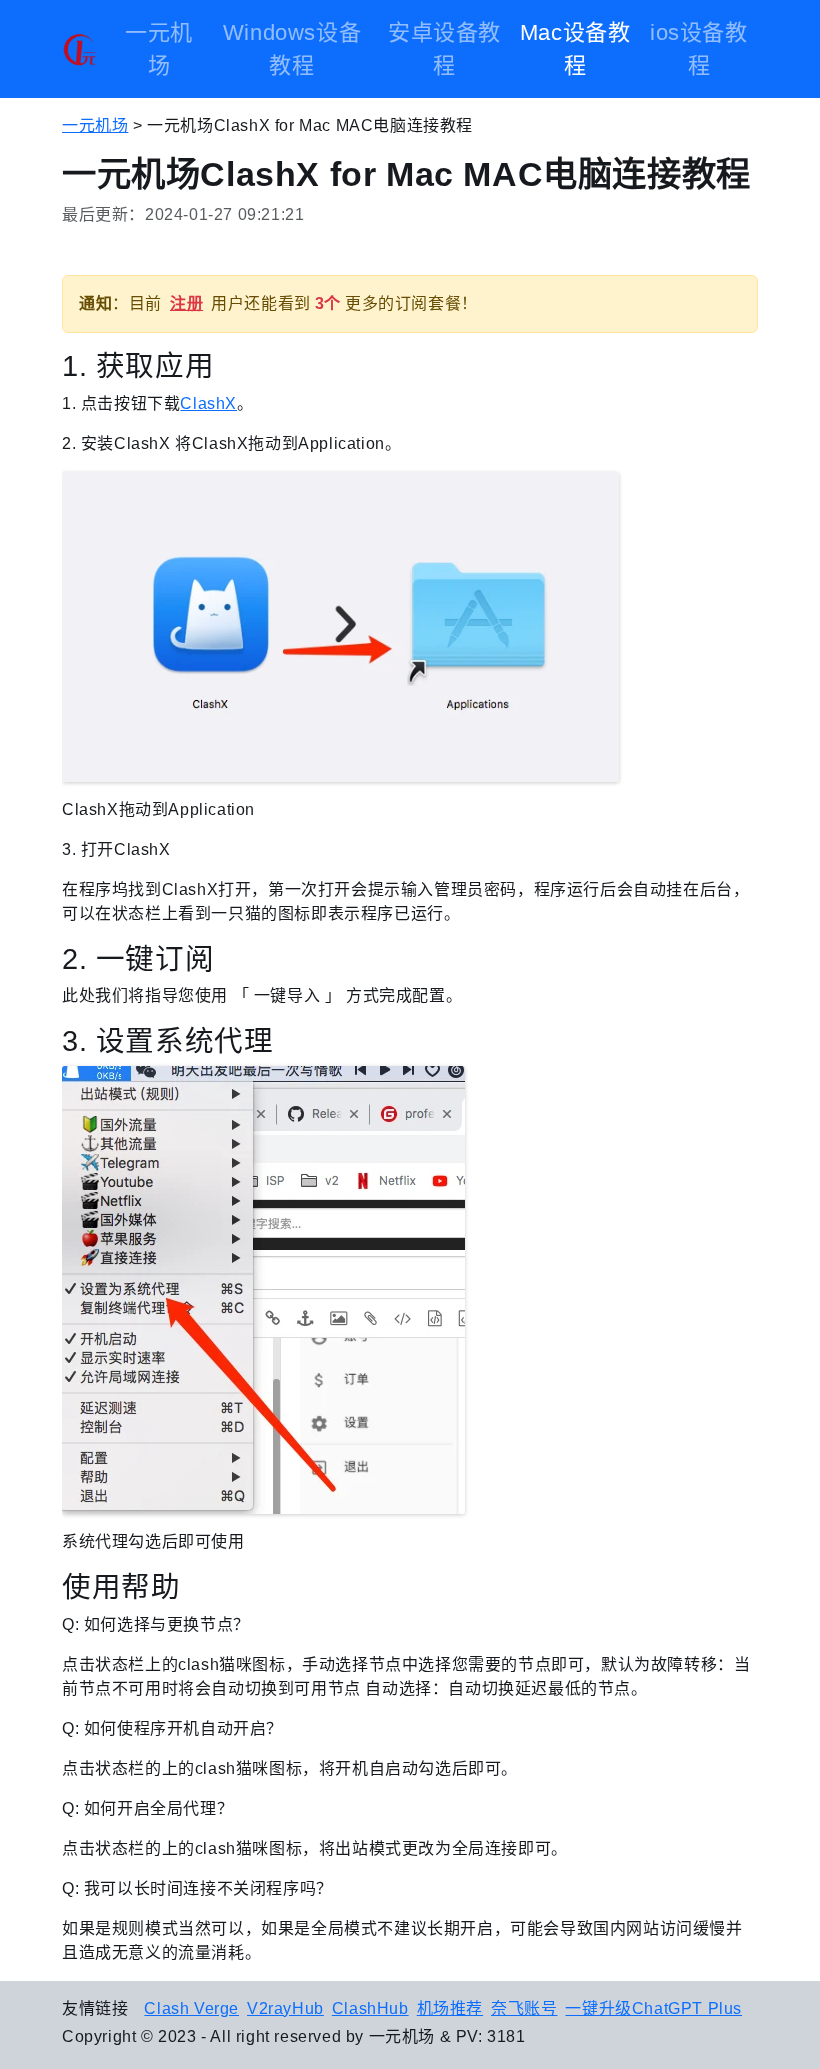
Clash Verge (191, 2008)
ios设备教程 (699, 49)
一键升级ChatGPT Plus (653, 2008)
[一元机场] (79, 49)
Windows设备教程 (292, 49)
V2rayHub (285, 2008)
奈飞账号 (524, 2008)
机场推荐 (450, 2008)
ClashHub (370, 2008)
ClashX (208, 403)
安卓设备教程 (444, 49)
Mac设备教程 (575, 49)
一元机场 (159, 49)
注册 (186, 303)
